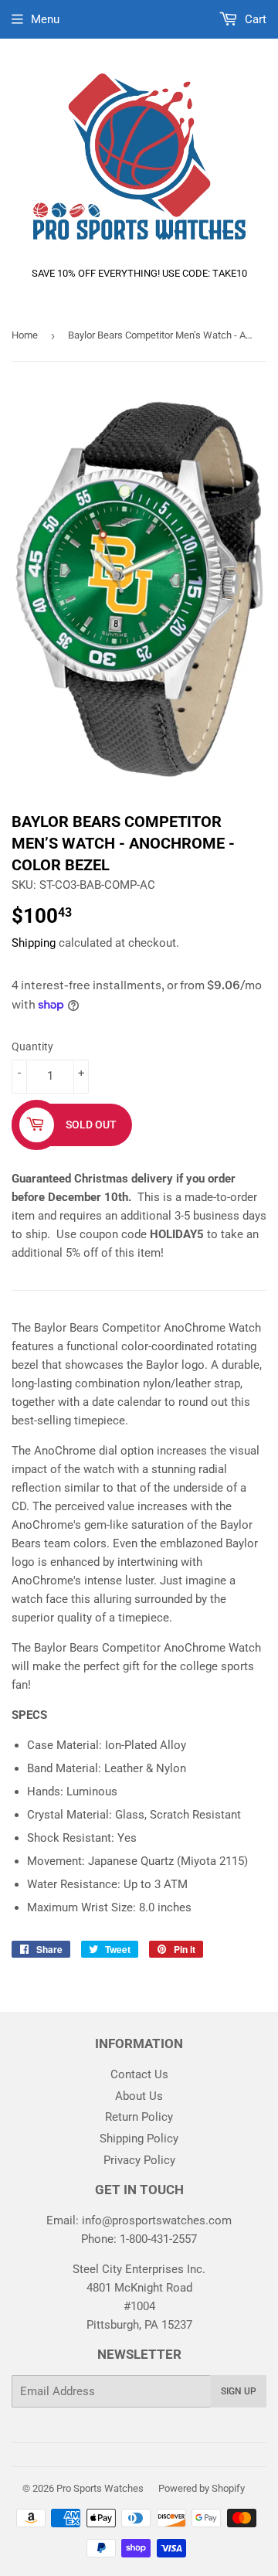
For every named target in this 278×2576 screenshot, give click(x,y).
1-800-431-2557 (158, 2239)
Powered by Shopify (202, 2488)
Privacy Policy (139, 2160)
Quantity (32, 1046)
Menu (45, 19)
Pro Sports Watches (100, 2488)
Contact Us (139, 2074)
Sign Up (239, 2391)
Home (25, 335)
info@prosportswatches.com (157, 2220)
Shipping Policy (139, 2139)
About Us (139, 2096)
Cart (254, 19)
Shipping (34, 943)
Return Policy (139, 2117)
